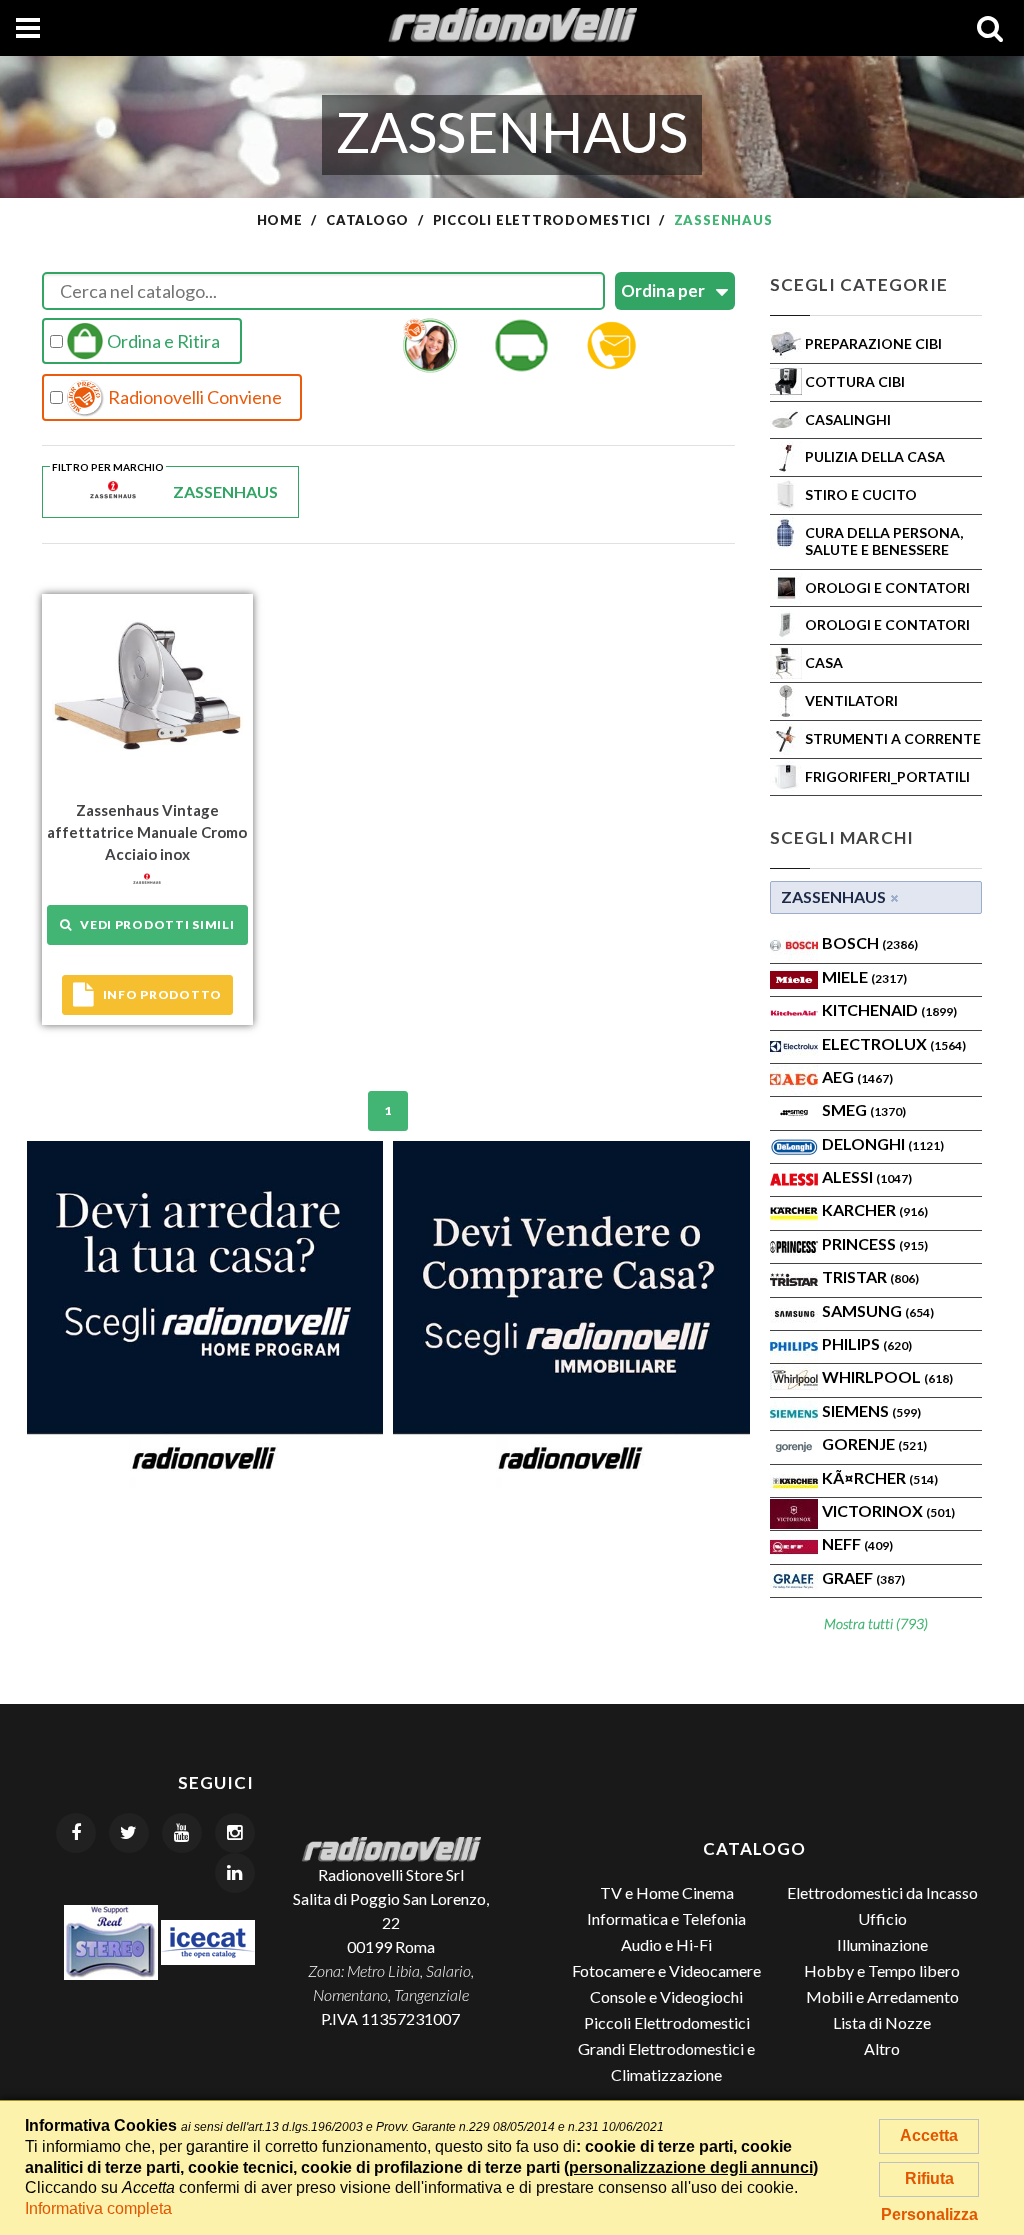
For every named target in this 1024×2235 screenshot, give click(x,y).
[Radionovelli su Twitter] (129, 1833)
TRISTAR (870, 1276)
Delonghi (883, 1143)
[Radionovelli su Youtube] (182, 1833)
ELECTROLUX (894, 1043)
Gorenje (874, 1443)
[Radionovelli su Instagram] (235, 1833)
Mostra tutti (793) (876, 1623)
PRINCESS (875, 1243)
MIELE (864, 976)
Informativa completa (98, 2208)
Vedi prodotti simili (153, 924)
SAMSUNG (878, 1310)
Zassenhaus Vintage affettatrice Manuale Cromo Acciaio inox (147, 832)
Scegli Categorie (859, 284)
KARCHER (875, 1209)
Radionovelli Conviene (193, 397)
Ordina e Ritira (162, 341)
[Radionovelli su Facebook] (76, 1833)
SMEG (864, 1109)
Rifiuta (929, 2178)
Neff (857, 1543)
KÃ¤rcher (880, 1477)
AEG (857, 1076)
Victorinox (888, 1510)
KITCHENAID (889, 1009)
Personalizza (929, 2214)
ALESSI (867, 1176)
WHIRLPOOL (887, 1376)
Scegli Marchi (842, 837)
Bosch (870, 942)
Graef (863, 1577)
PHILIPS (867, 1343)
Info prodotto (162, 994)
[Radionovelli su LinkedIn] (235, 1873)
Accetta (929, 2135)
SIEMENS (871, 1410)
